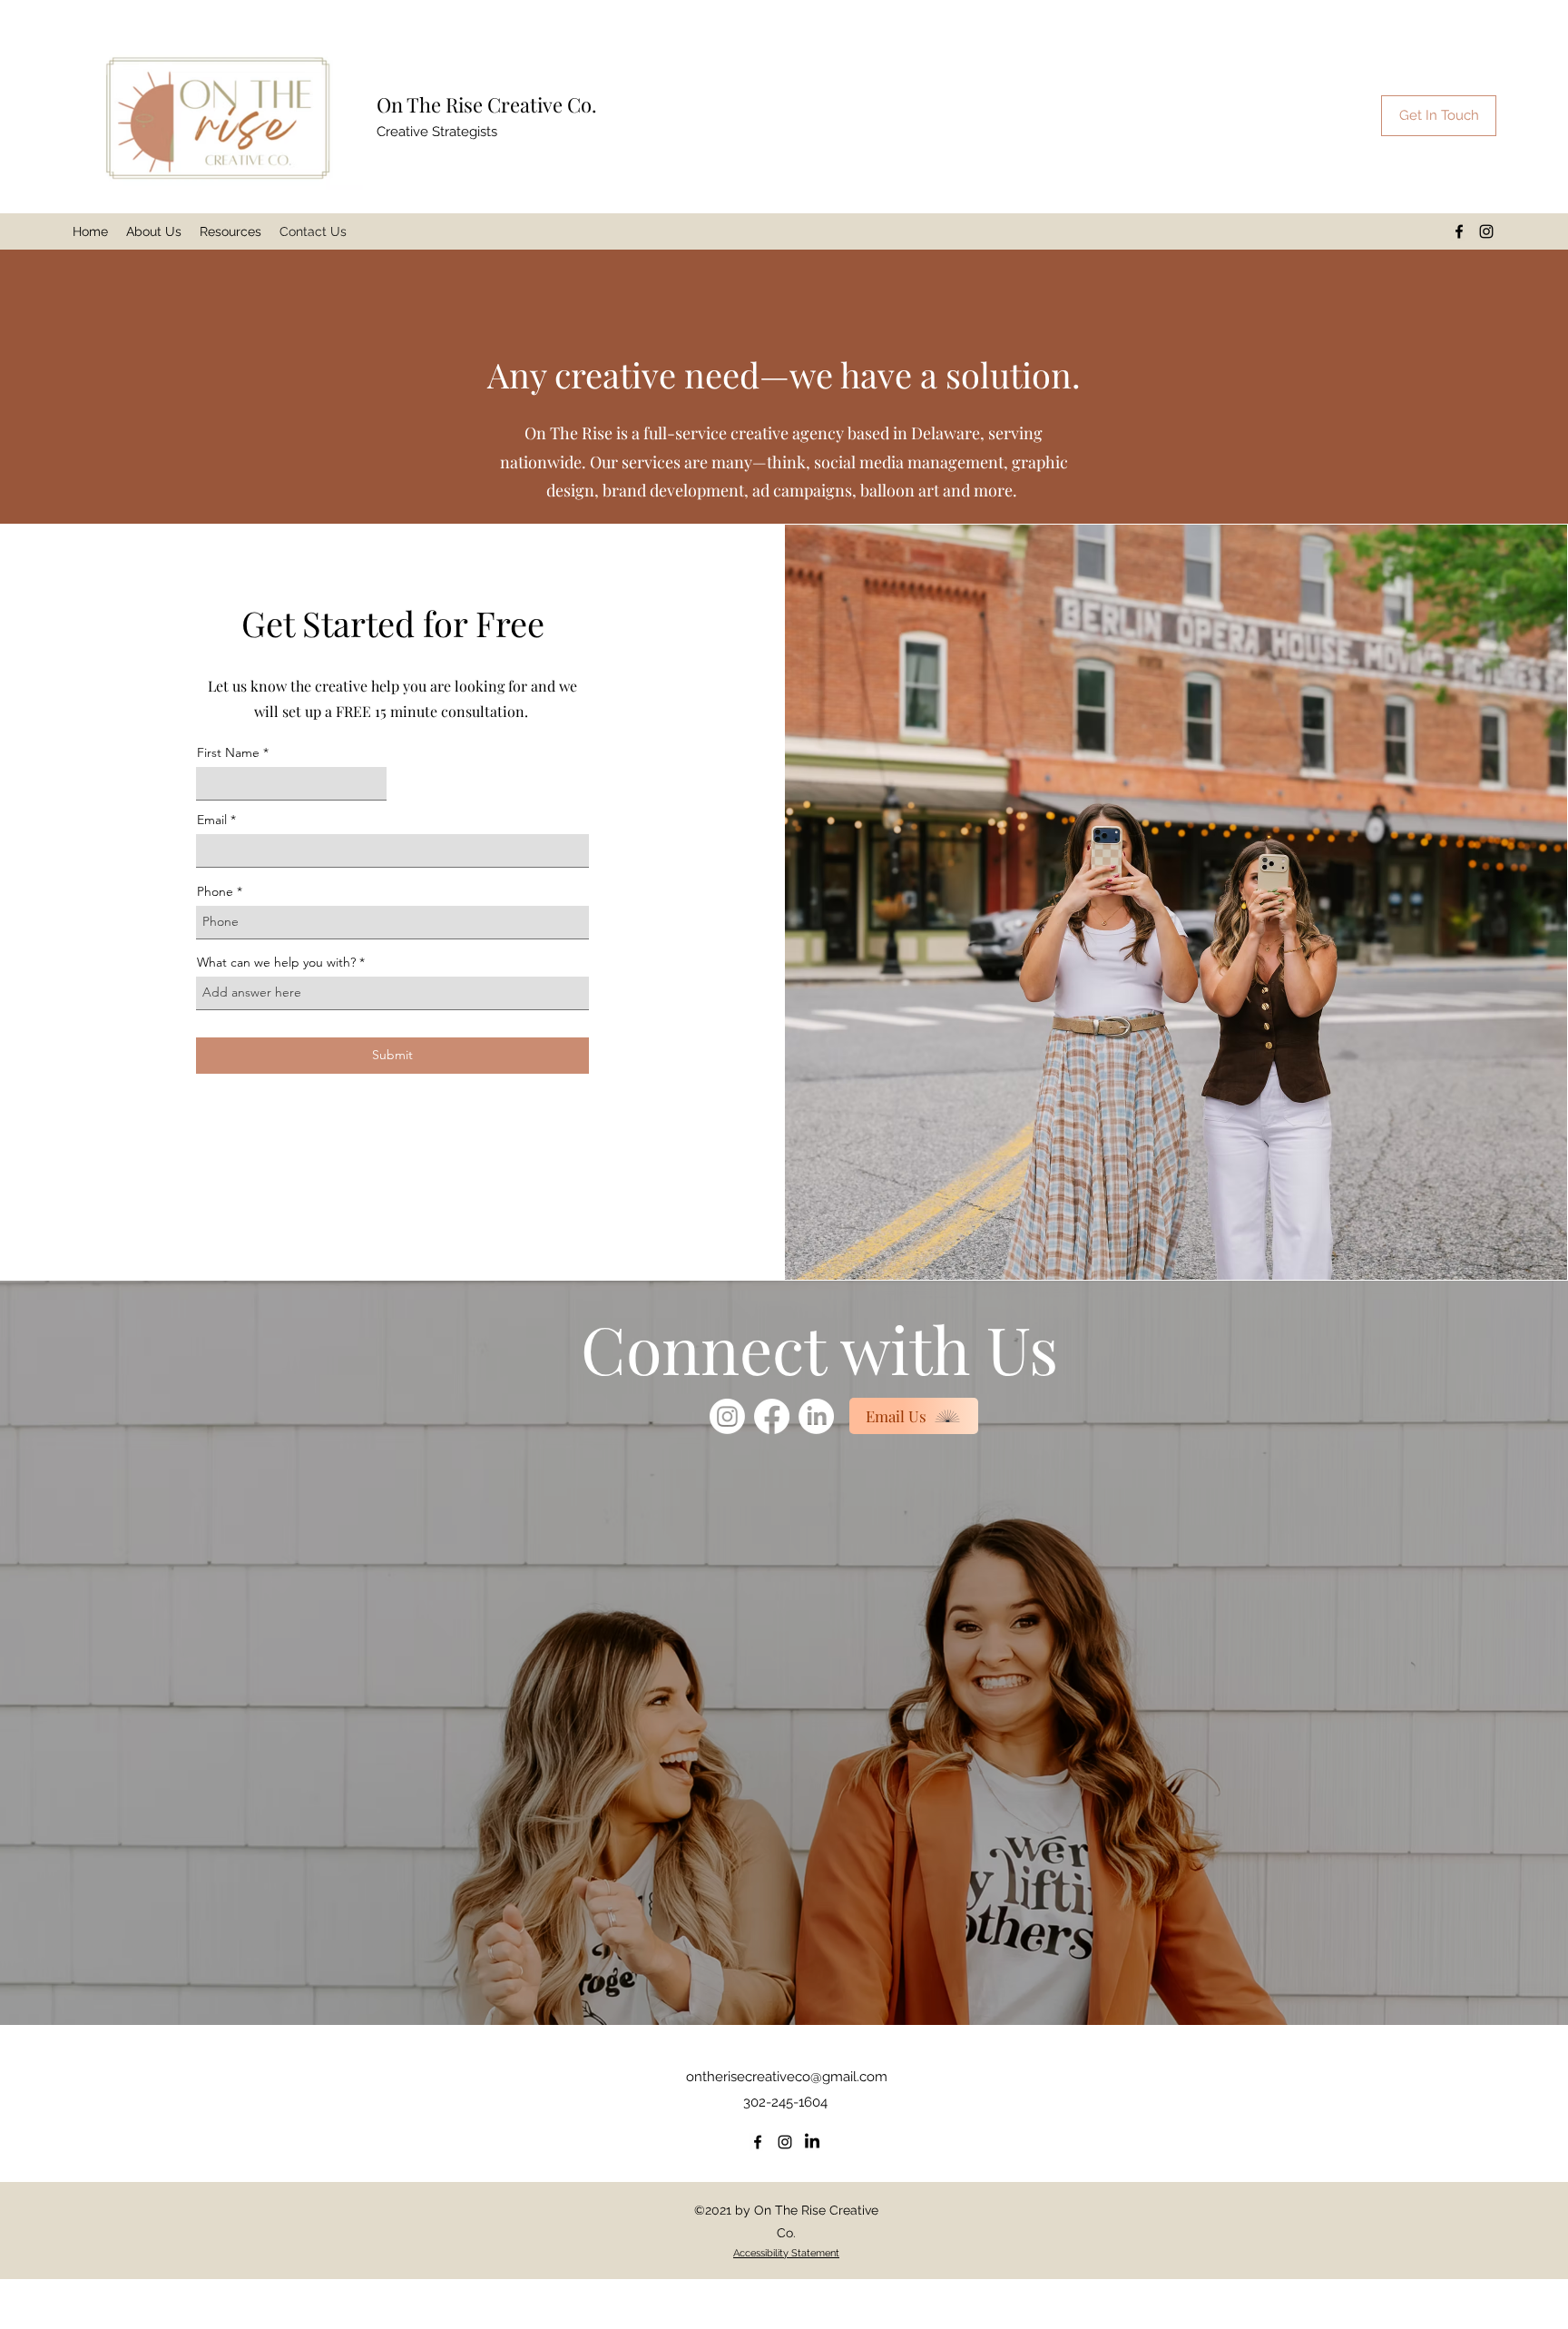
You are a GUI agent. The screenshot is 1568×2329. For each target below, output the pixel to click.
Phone (215, 891)
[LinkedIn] (816, 1416)
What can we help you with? (276, 962)
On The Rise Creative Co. (487, 104)
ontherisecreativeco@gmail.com (787, 2077)
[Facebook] (1459, 231)
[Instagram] (1486, 231)
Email (212, 820)
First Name (228, 752)
